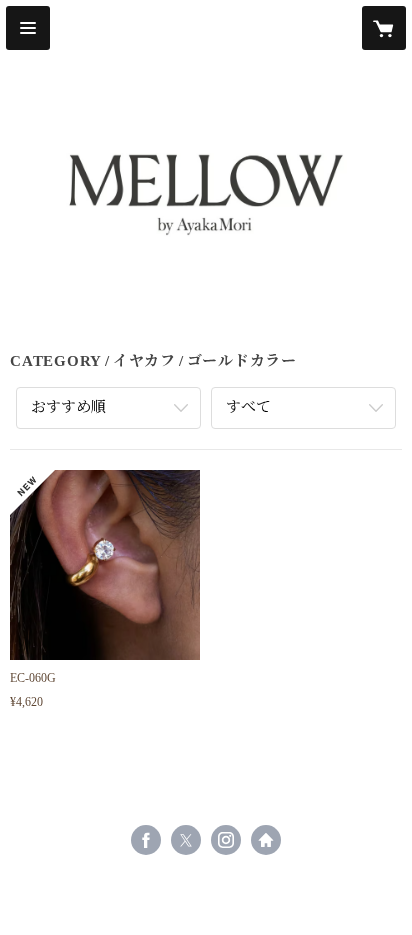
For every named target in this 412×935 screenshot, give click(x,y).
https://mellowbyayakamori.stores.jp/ (266, 840)
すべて (248, 407)
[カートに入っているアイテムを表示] (384, 28)
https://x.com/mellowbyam (186, 840)
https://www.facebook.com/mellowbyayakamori (146, 840)
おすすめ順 (68, 407)
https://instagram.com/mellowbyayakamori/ (226, 840)
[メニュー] (28, 28)
